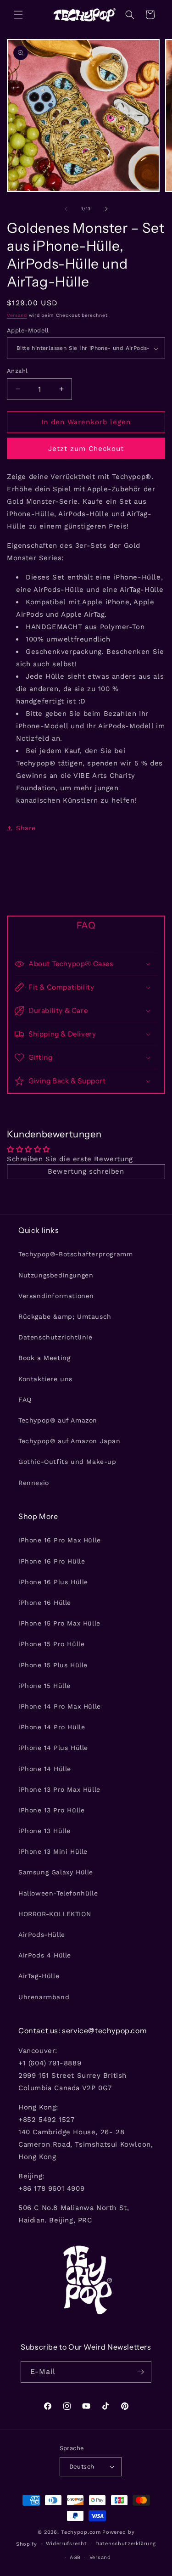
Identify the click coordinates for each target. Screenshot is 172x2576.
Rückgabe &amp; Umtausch (65, 1316)
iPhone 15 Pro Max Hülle (59, 1623)
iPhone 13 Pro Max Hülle (59, 1789)
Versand (17, 315)
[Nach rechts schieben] (106, 209)
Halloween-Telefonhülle (58, 1893)
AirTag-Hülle (39, 1976)
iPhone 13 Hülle (44, 1831)
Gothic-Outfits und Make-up (67, 1462)
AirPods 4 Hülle (45, 1955)
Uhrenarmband (44, 1997)
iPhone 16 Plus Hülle (53, 1582)
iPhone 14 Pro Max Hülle (60, 1706)
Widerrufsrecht (67, 2544)
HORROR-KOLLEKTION (55, 1914)
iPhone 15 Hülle (44, 1686)
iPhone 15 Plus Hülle (53, 1665)
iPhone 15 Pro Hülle (51, 1644)
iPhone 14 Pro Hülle (52, 1727)
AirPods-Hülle (42, 1935)
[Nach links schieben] (66, 209)
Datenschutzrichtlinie (55, 1337)
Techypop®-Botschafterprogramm (75, 1254)
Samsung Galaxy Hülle (56, 1872)
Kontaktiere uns (45, 1379)
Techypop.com (81, 2532)
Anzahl (17, 371)
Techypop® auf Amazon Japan (69, 1441)
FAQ (25, 1400)
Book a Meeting (44, 1358)
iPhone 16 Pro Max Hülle (60, 1540)
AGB (75, 2557)
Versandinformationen (56, 1296)
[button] (18, 15)
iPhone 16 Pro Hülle (52, 1561)
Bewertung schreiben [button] (86, 1171)
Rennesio (34, 1483)
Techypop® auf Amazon (58, 1420)
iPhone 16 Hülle (45, 1603)
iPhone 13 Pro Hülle (51, 1810)
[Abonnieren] (141, 2372)
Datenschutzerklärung (126, 2544)
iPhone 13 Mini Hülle (53, 1851)
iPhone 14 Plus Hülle (53, 1748)
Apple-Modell (28, 330)
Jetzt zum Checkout (86, 449)
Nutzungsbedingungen (56, 1275)
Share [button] (26, 828)
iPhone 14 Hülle (45, 1769)
